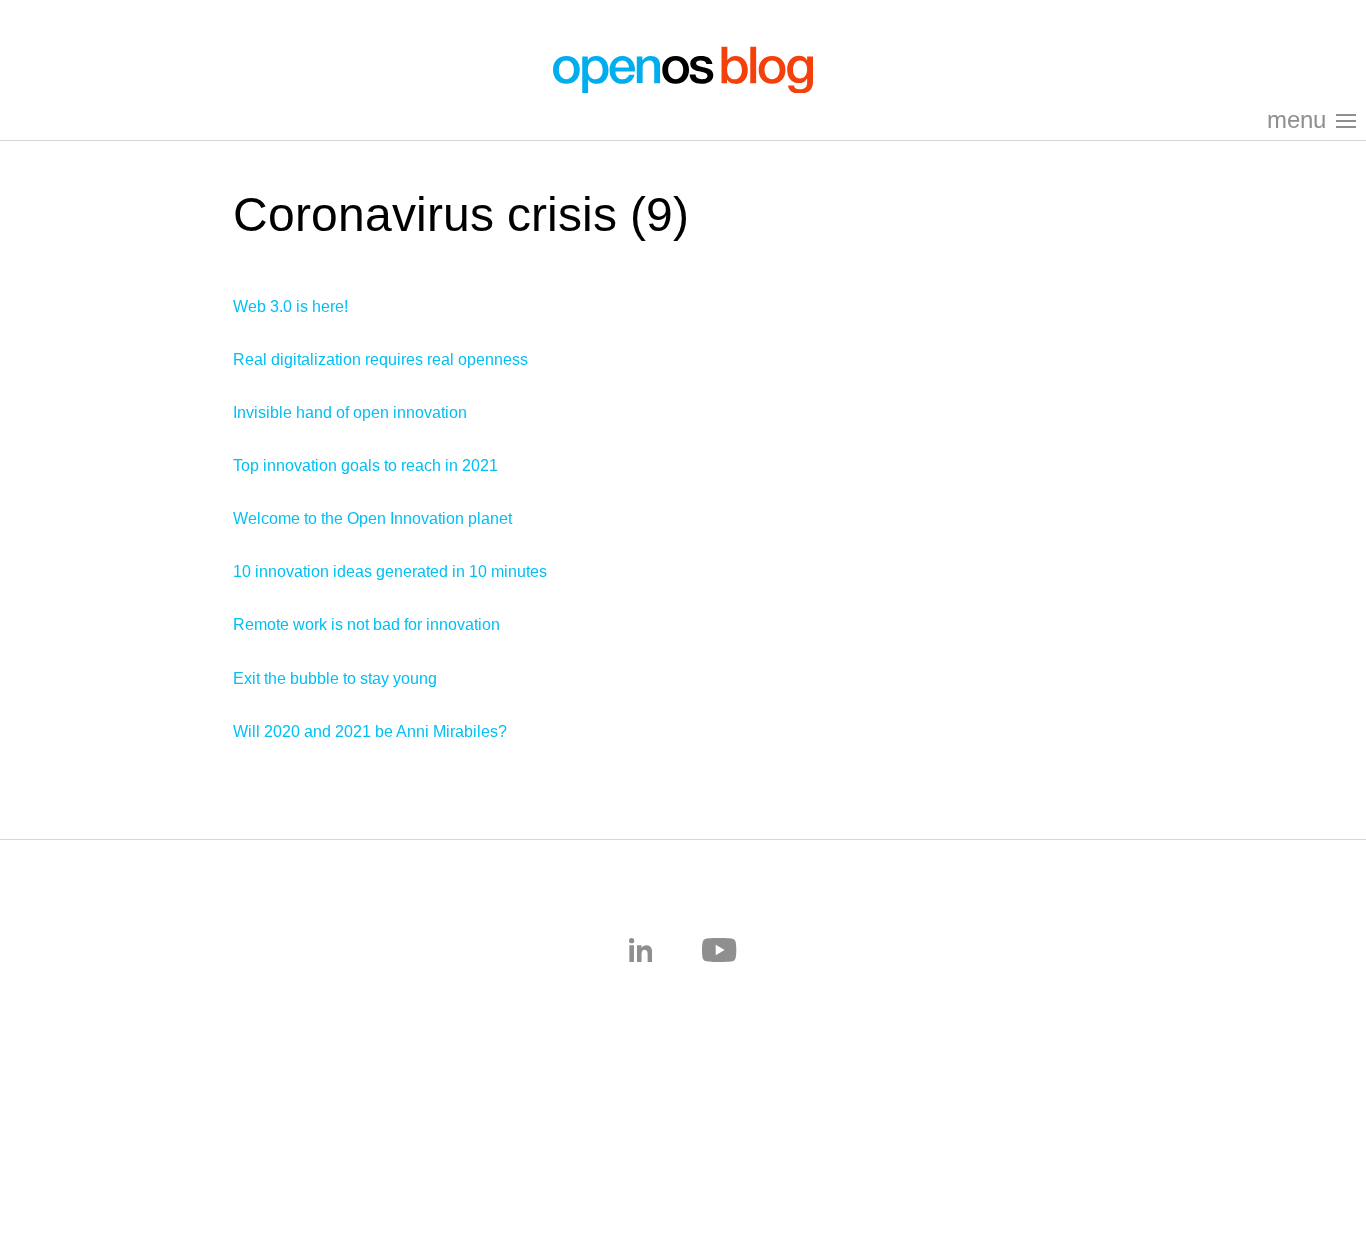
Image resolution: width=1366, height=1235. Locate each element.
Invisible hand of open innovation (350, 412)
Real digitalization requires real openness (380, 359)
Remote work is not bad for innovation (366, 624)
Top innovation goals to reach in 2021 (365, 465)
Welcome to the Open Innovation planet (372, 518)
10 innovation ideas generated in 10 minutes (390, 571)
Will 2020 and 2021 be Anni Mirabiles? (370, 731)
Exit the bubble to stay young (335, 678)
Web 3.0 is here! (290, 306)
